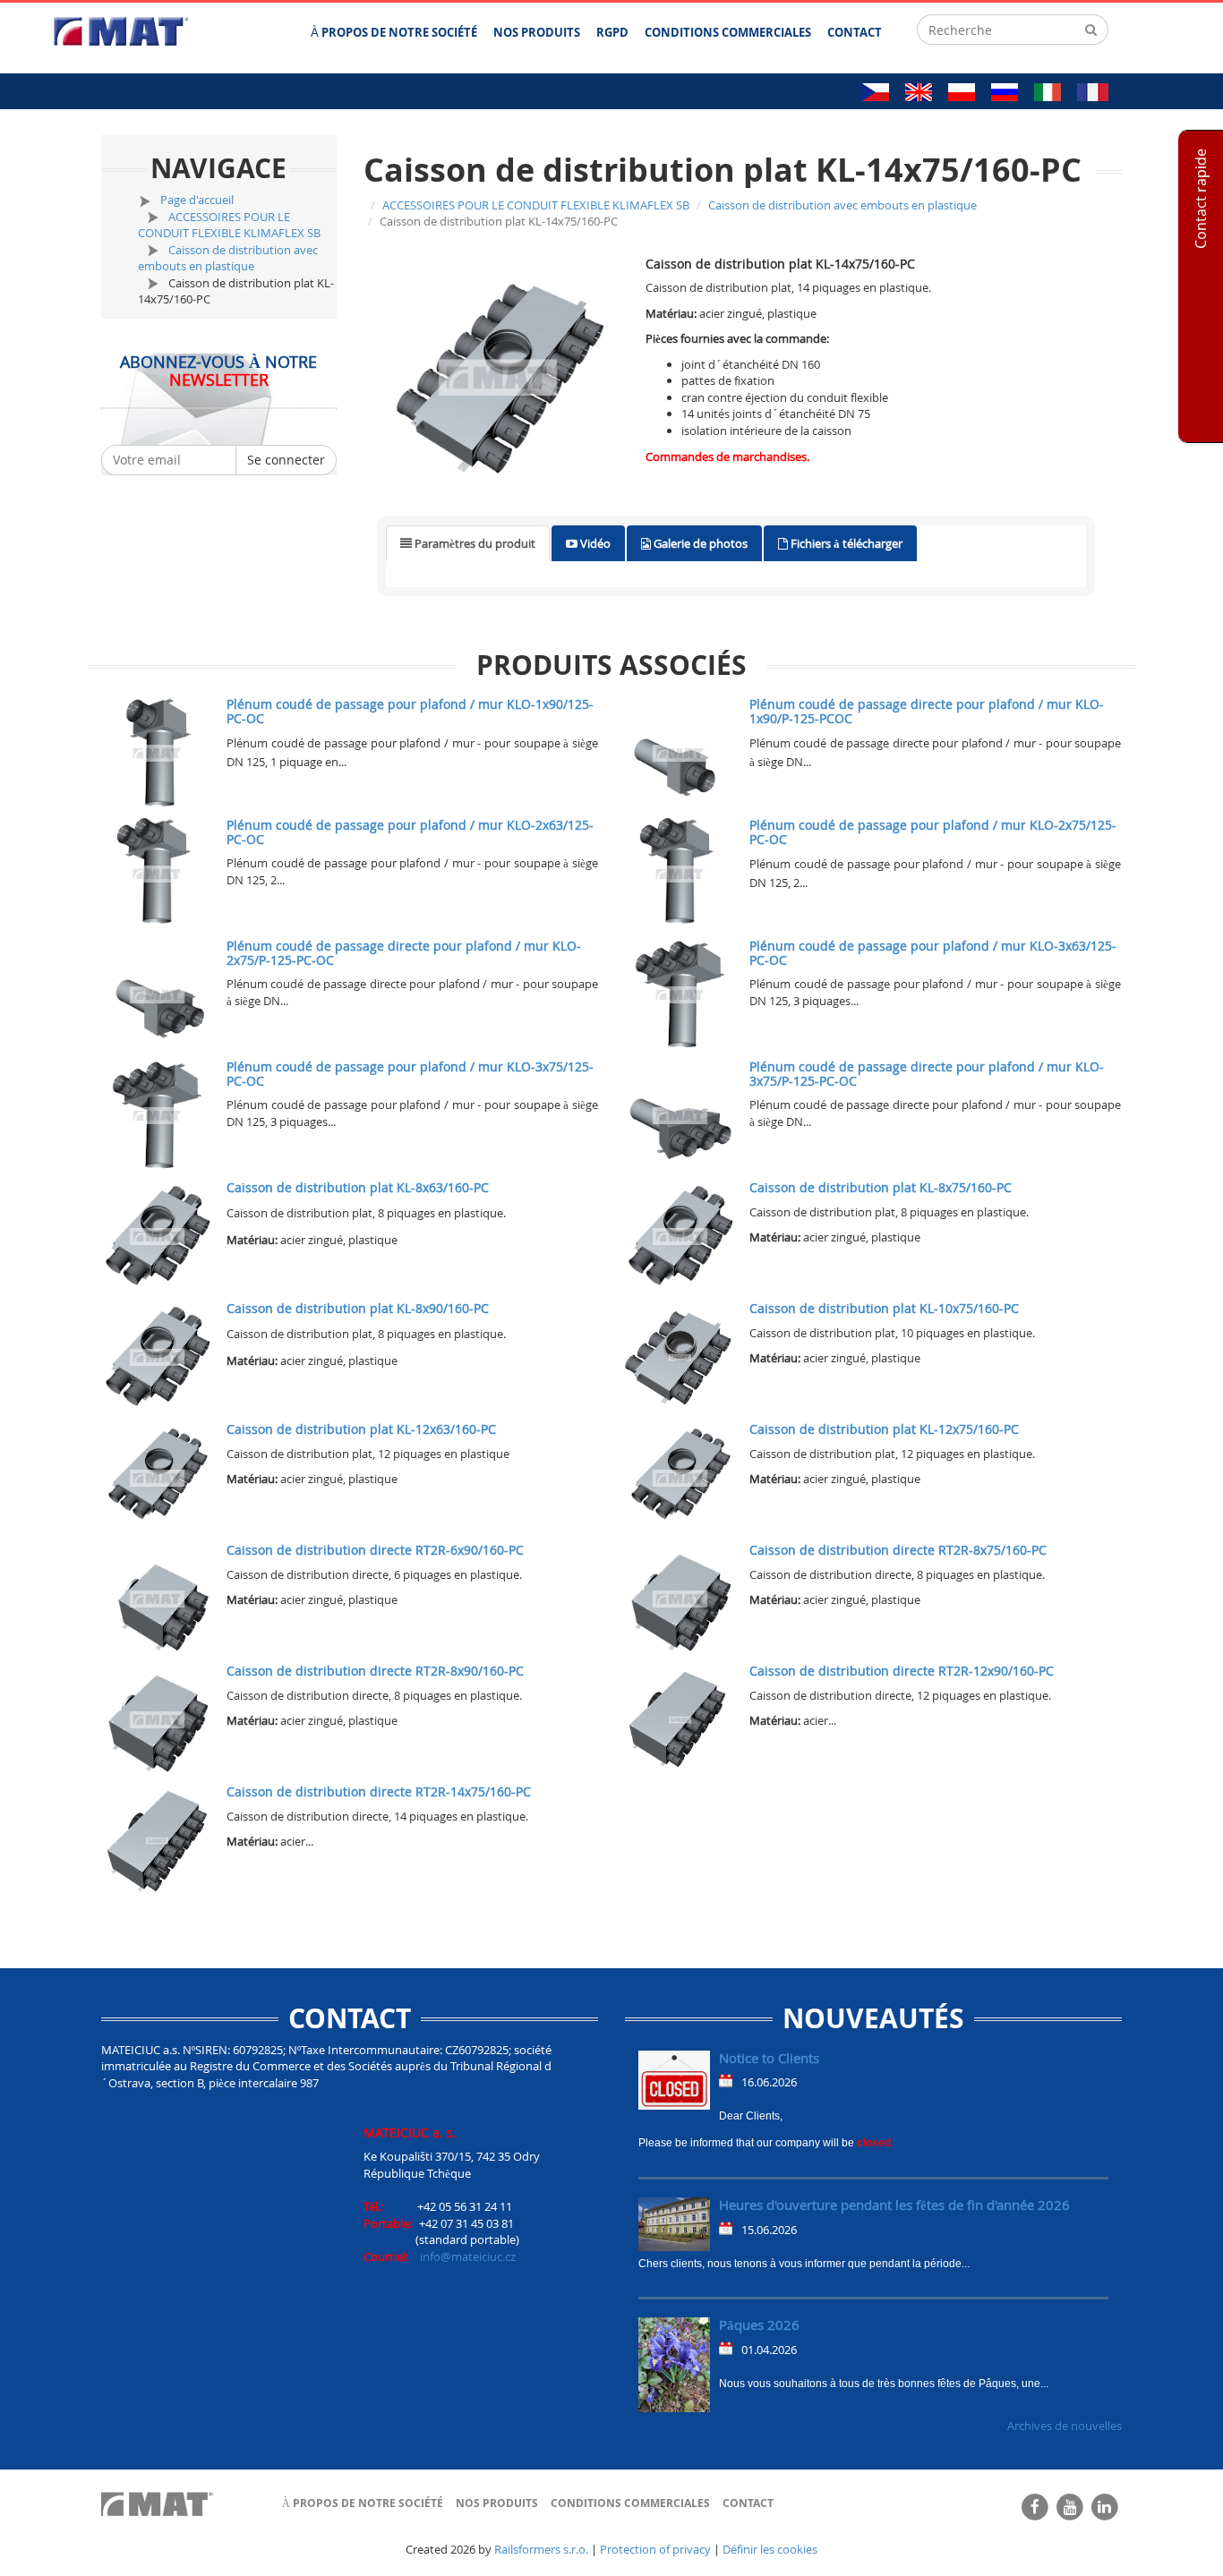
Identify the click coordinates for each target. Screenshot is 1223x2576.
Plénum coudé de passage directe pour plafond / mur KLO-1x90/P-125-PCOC (927, 711)
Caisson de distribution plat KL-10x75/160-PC (884, 1308)
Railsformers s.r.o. (541, 2549)
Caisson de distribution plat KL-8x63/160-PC (358, 1187)
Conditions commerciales (630, 2503)
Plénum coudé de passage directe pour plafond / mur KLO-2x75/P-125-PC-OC (404, 952)
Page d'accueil (197, 200)
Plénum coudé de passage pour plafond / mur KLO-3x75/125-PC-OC (410, 1073)
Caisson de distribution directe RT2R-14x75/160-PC (379, 1791)
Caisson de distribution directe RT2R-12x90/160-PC (902, 1671)
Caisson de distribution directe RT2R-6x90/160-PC (375, 1550)
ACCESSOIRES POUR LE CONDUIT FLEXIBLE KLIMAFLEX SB (229, 225)
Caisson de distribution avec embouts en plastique (228, 258)
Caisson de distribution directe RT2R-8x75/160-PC (898, 1550)
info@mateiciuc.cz (468, 2256)
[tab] (468, 544)
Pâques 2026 (759, 2324)
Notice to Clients (769, 2058)
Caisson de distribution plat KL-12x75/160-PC (884, 1429)
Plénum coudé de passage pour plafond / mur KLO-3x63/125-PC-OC (933, 952)
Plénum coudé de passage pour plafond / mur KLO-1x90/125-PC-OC (410, 711)
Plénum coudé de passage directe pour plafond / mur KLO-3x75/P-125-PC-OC (927, 1073)
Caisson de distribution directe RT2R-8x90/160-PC (375, 1671)
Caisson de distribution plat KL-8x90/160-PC (358, 1308)
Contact (748, 2503)
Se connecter (286, 460)
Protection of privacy (655, 2549)
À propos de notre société (363, 2503)
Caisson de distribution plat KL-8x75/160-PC (881, 1187)
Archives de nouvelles (1065, 2426)
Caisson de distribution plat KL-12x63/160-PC (361, 1429)
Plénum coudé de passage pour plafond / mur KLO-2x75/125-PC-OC (933, 832)
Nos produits (497, 2503)
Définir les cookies (770, 2549)
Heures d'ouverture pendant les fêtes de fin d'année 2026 (894, 2205)
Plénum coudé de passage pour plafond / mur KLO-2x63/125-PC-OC (410, 832)
